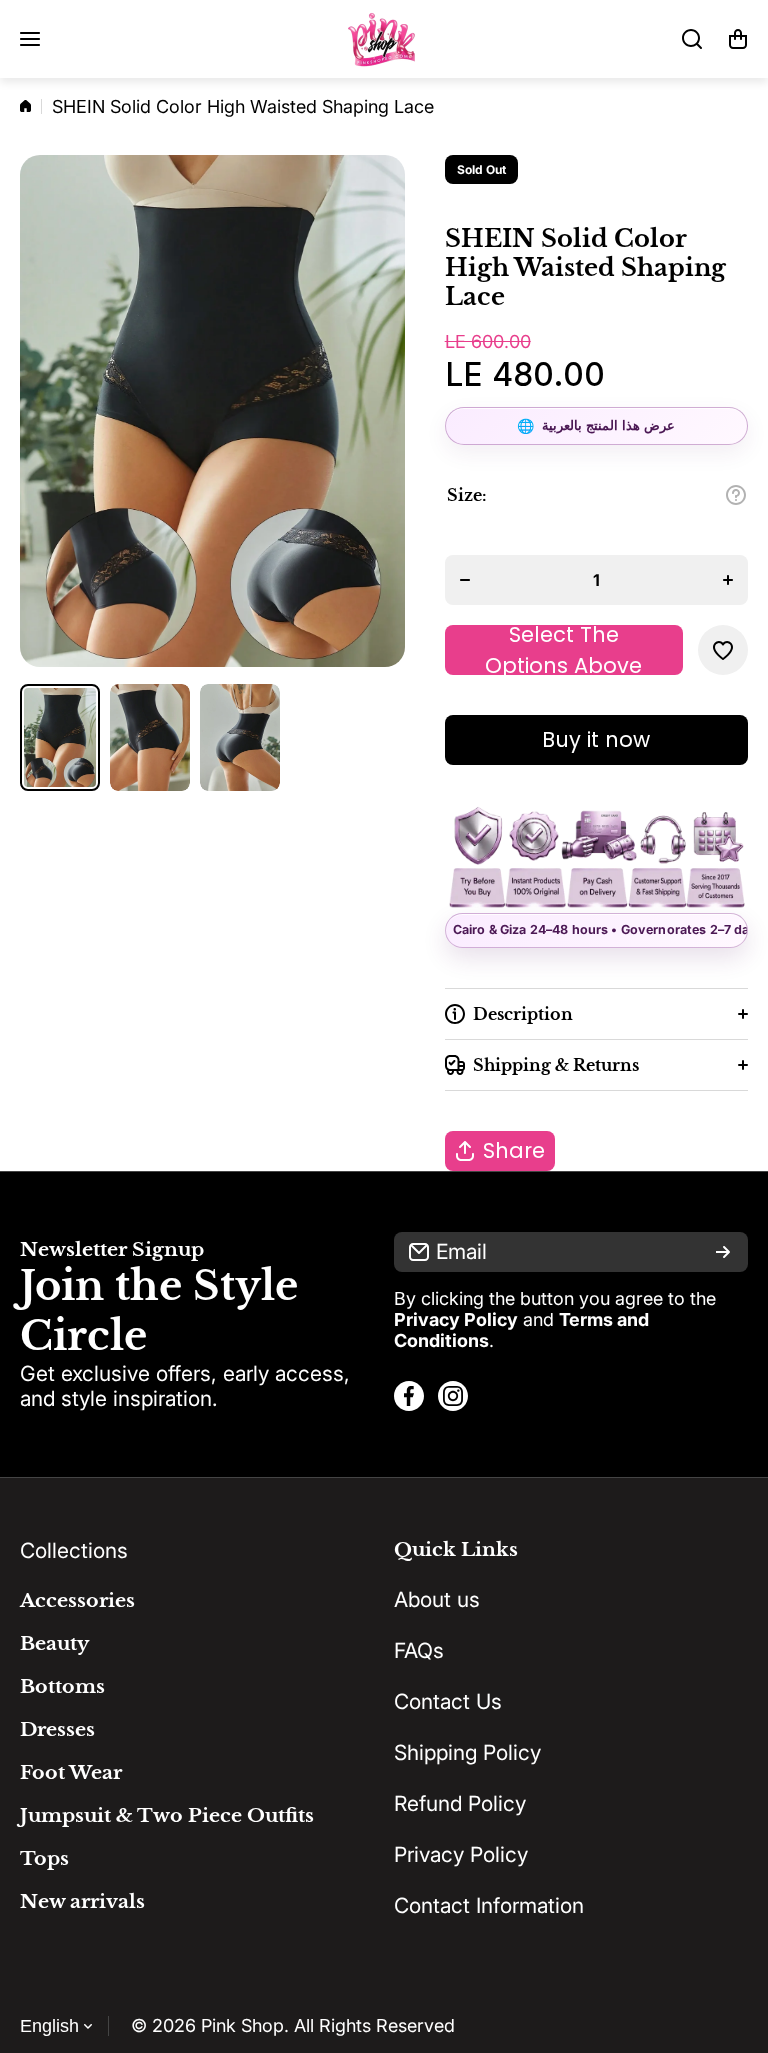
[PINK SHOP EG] (384, 39)
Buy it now (596, 739)
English (49, 2026)
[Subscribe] (723, 1252)
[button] (738, 39)
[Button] (736, 495)
